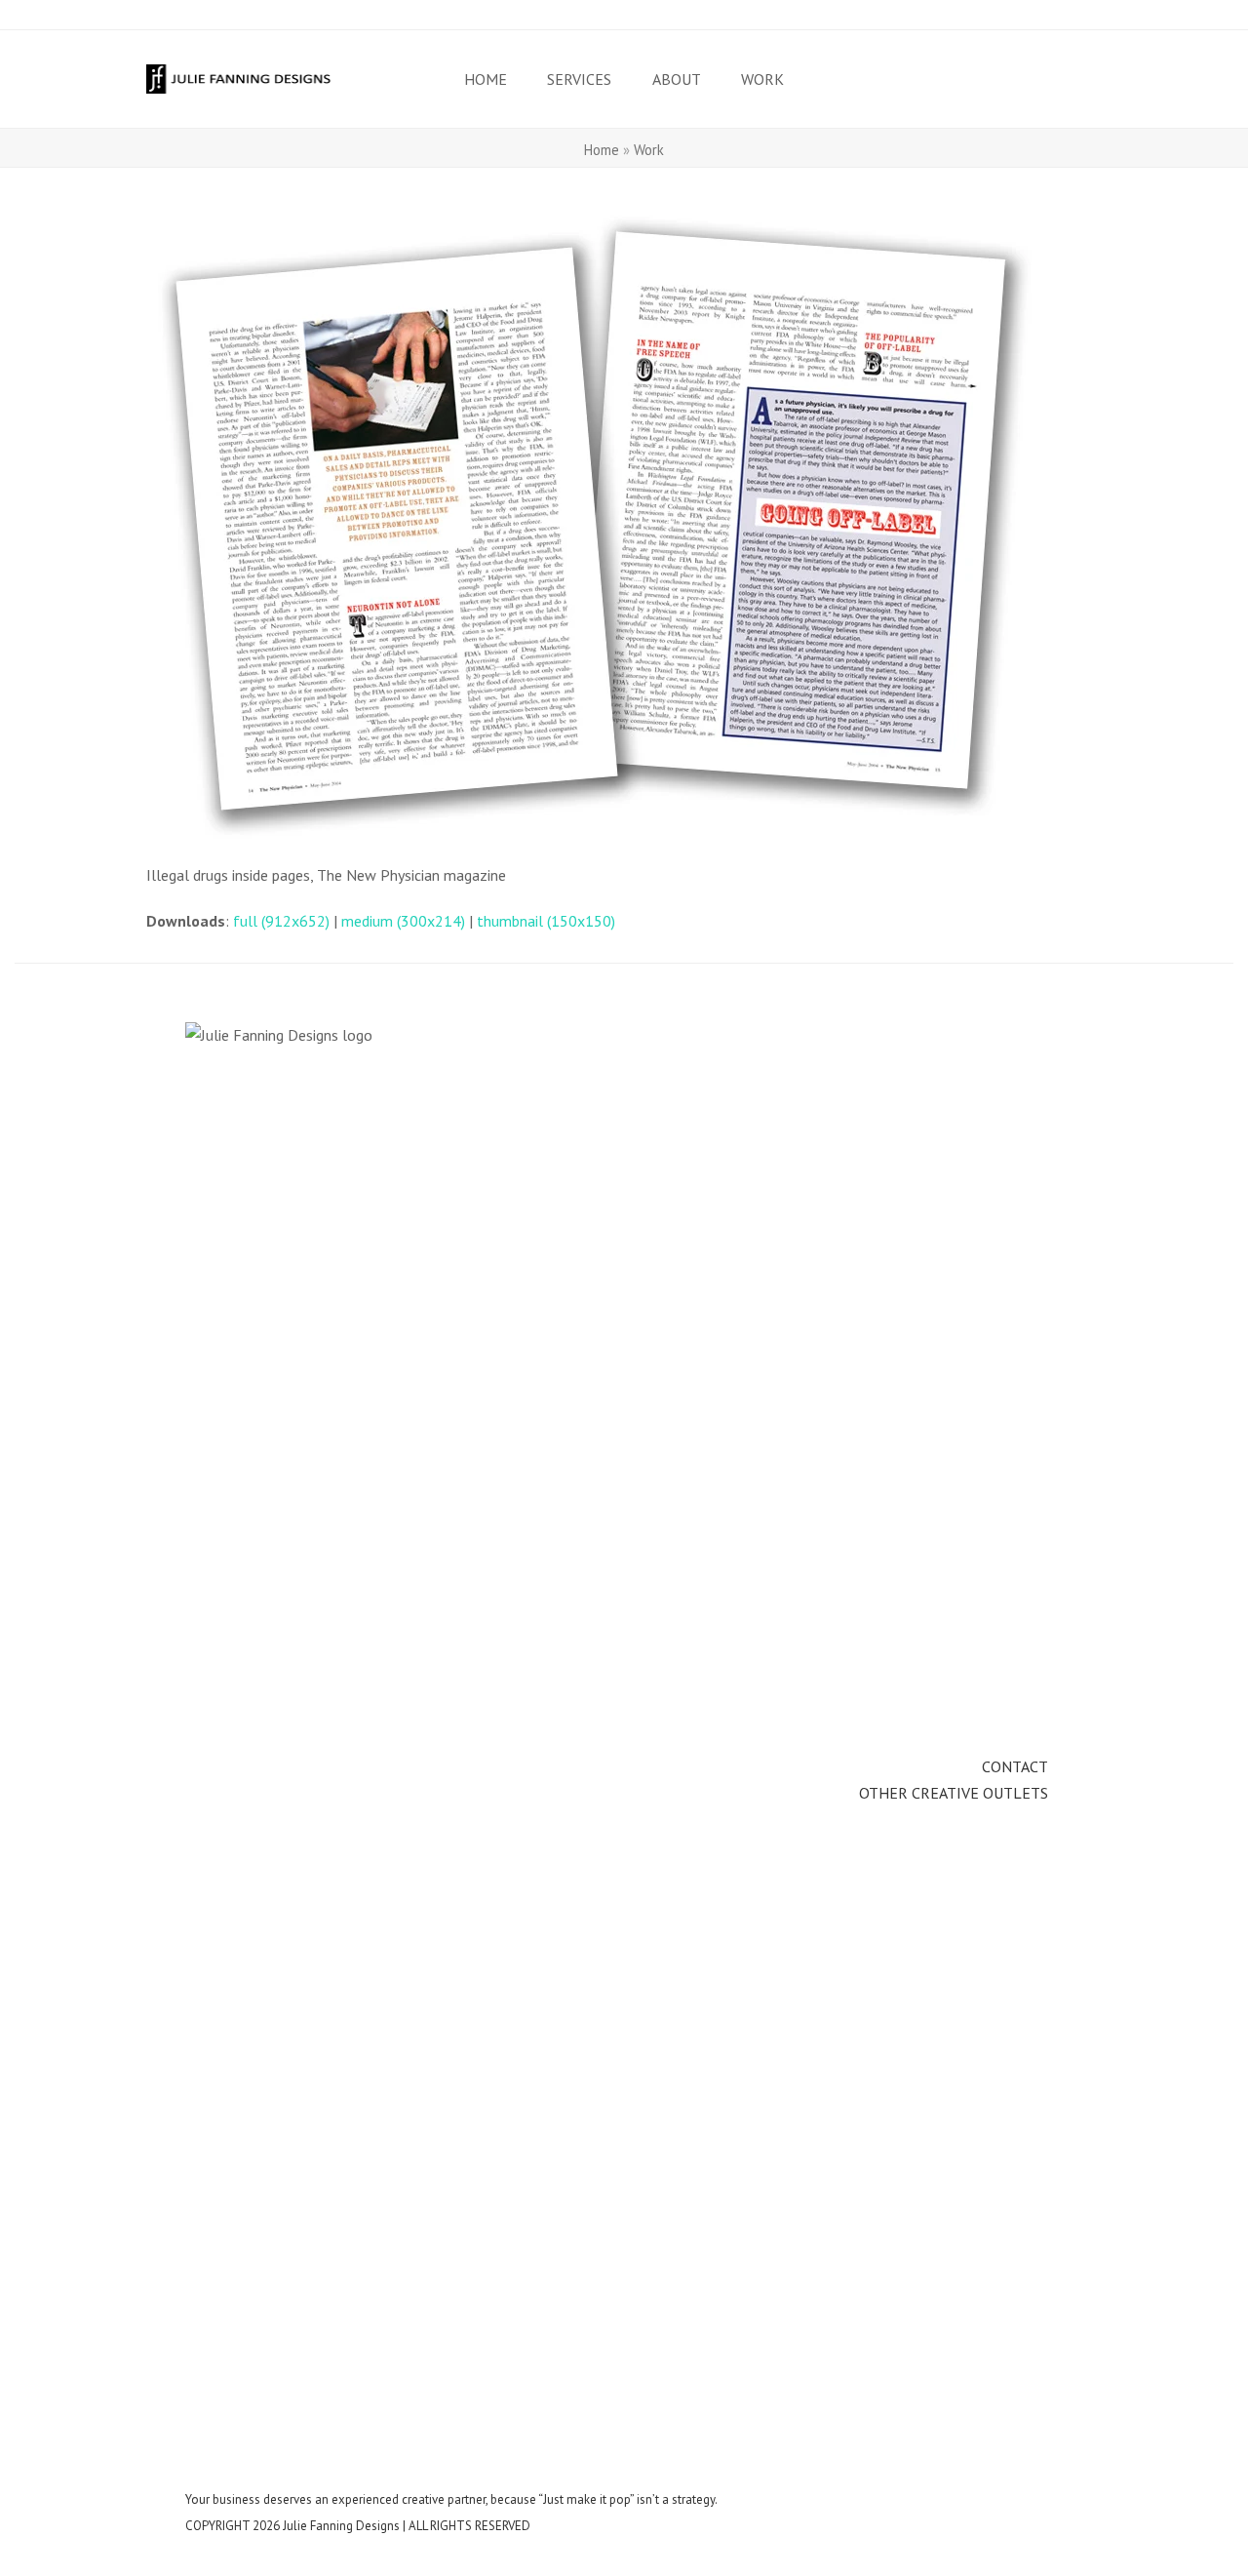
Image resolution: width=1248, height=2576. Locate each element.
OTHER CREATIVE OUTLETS (954, 1793)
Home (602, 150)
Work (649, 150)
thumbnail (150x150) (546, 921)
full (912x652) (281, 921)
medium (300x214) (403, 921)
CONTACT (1015, 1766)
